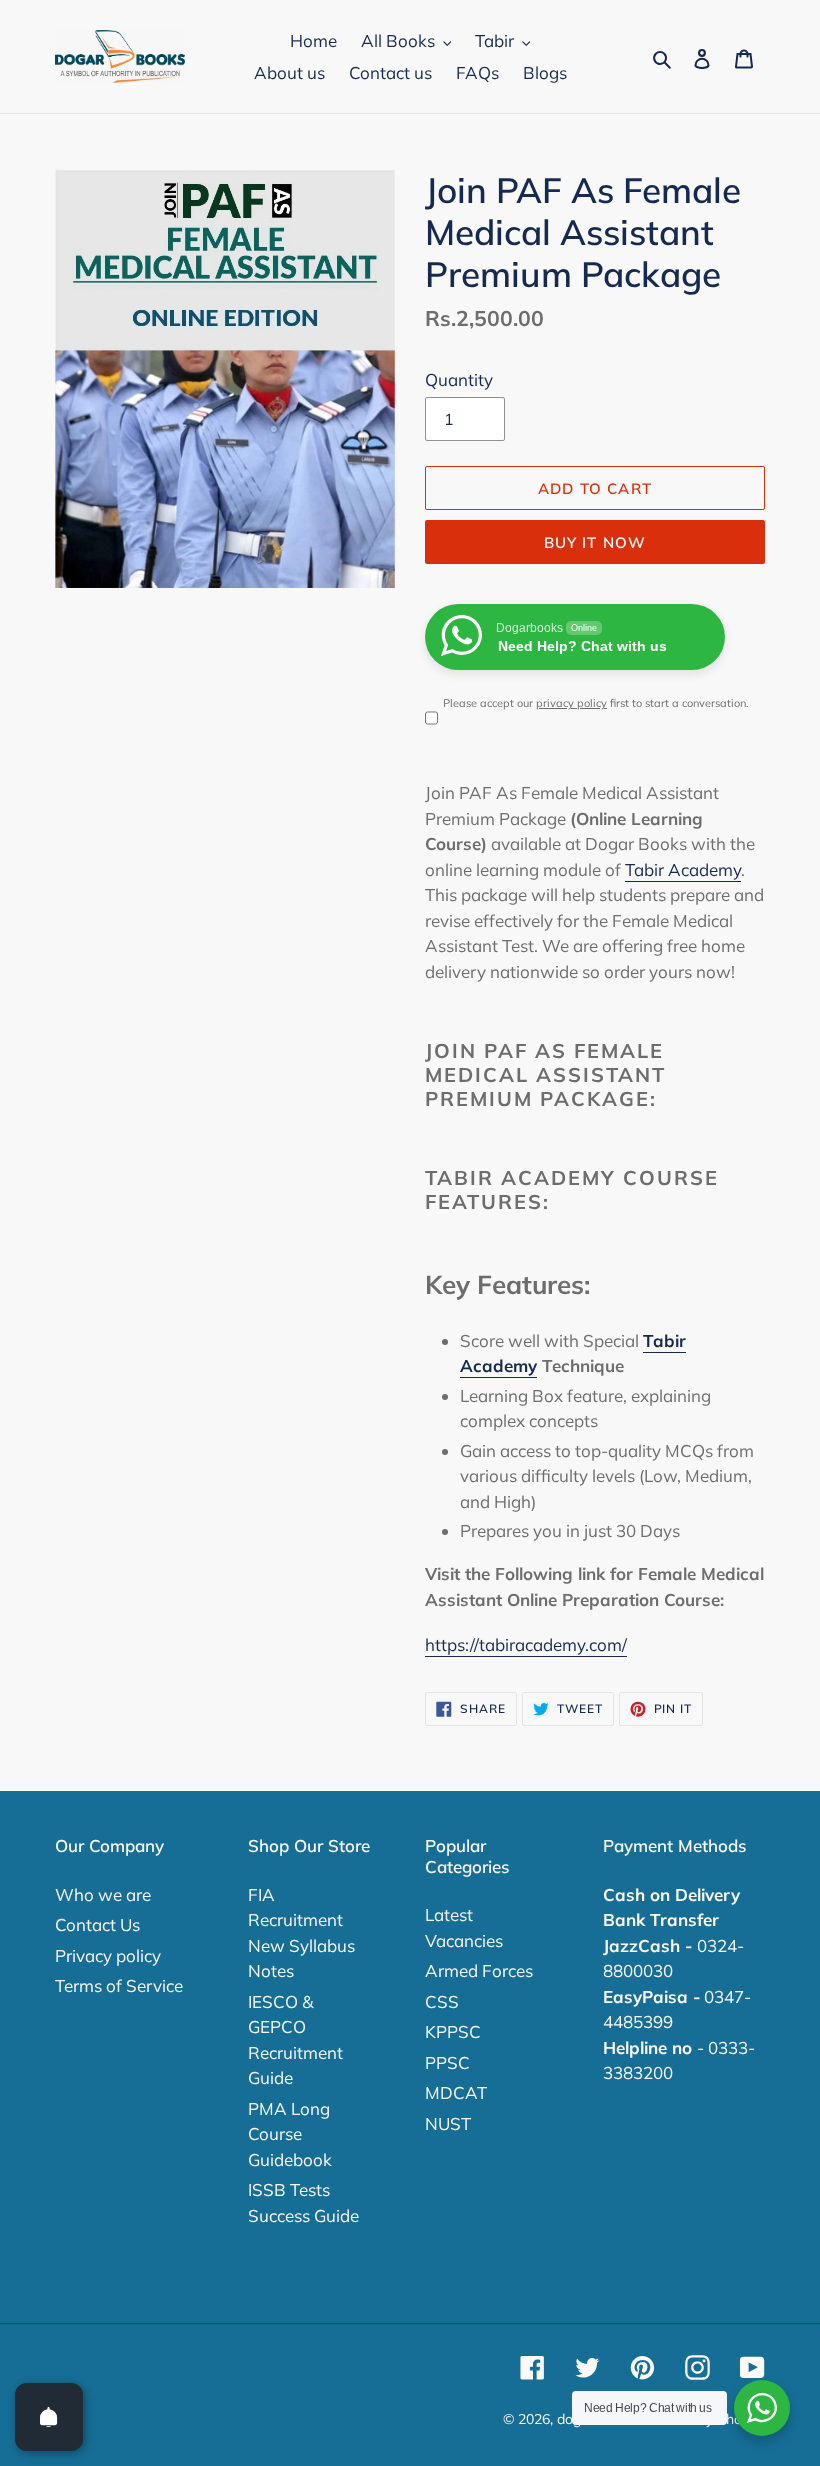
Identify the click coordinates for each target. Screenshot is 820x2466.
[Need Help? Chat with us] (762, 2408)
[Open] (49, 2417)
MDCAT (456, 2092)
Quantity (459, 379)
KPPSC (453, 2031)
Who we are (103, 1894)
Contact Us (97, 1924)
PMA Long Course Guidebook (290, 2134)
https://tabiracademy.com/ (526, 1644)
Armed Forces (479, 1970)
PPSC (447, 2062)
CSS (442, 2001)
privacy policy (571, 703)
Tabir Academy (683, 869)
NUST (448, 2123)
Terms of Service (119, 1985)
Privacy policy (108, 1955)
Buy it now (595, 542)
